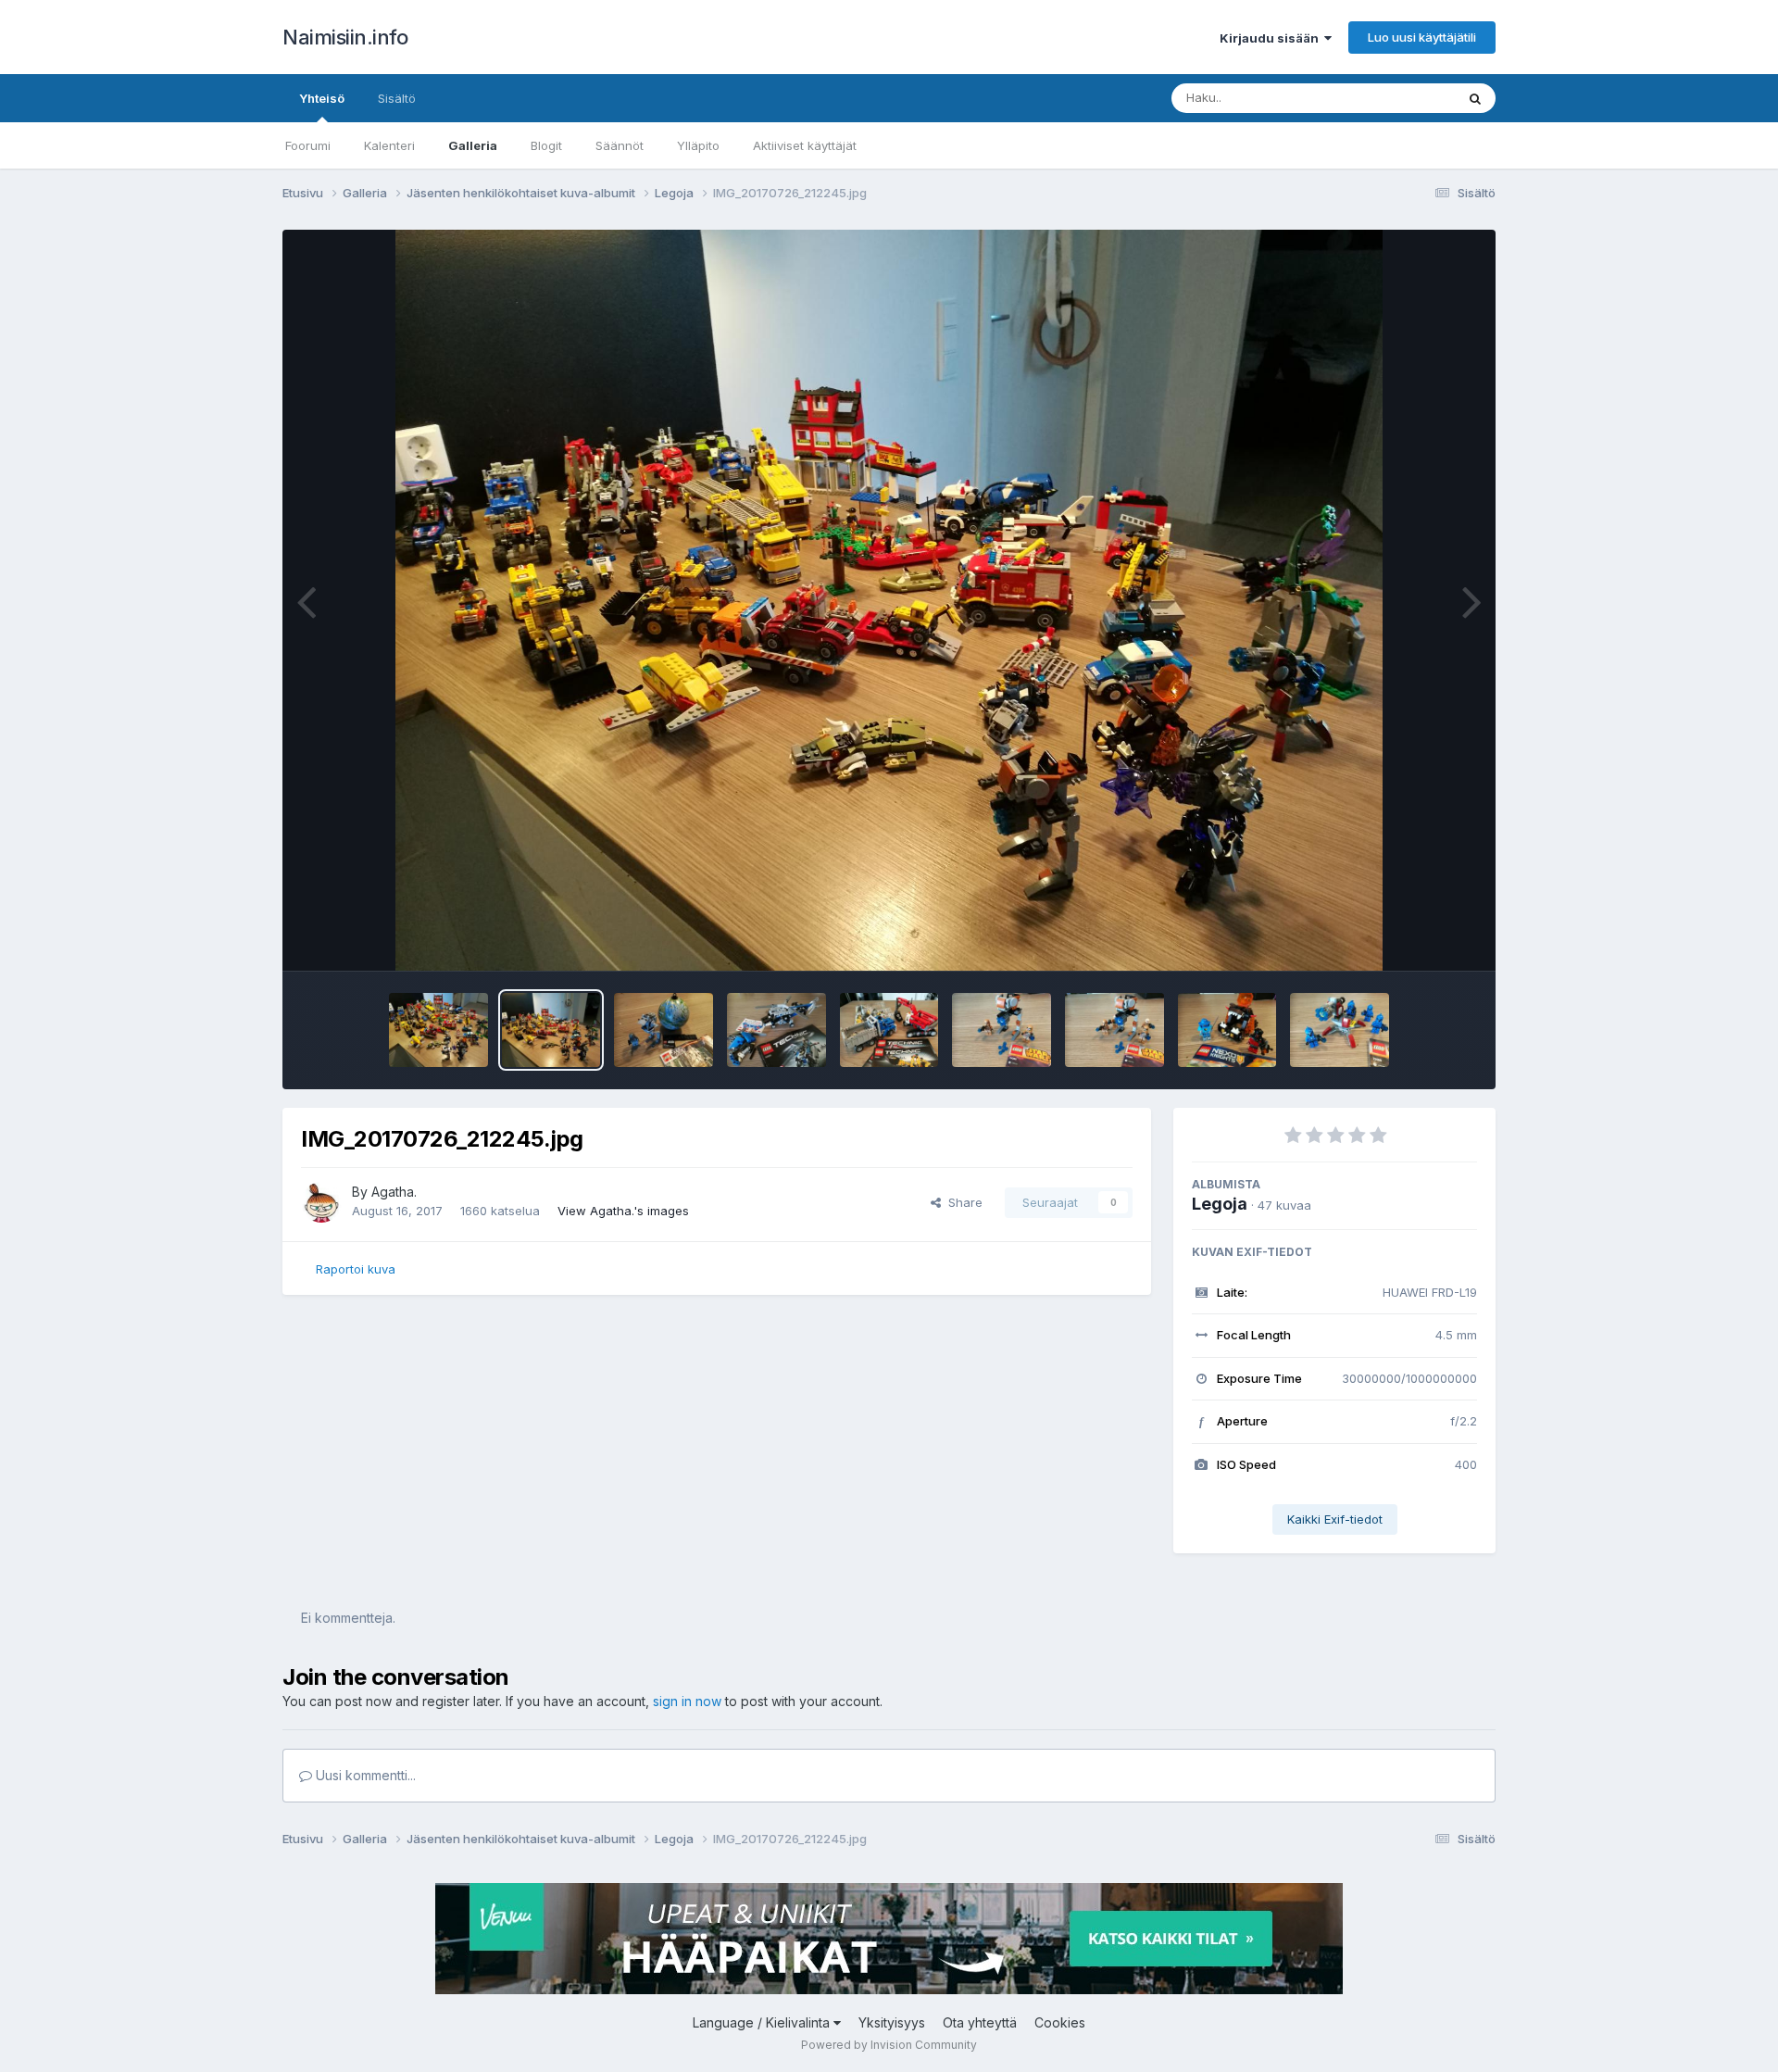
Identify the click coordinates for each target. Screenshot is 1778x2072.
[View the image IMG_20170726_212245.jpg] (551, 1030)
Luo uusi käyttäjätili (1422, 37)
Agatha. (394, 1192)
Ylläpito (698, 145)
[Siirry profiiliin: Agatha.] (321, 1202)
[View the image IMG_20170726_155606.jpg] (1227, 1030)
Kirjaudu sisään (1272, 38)
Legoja (1220, 1204)
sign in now (687, 1701)
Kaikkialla (1404, 98)
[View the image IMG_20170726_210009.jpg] (776, 1030)
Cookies (1060, 2022)
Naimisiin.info (345, 37)
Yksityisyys (892, 2022)
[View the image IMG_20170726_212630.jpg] (438, 1030)
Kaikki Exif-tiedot (1335, 1519)
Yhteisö (322, 98)
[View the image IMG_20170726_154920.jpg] (1340, 1030)
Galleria (473, 145)
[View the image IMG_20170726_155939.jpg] (1002, 1030)
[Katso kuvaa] (889, 600)
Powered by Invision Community (889, 2045)
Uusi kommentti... (364, 1775)
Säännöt (620, 145)
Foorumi (308, 145)
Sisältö (397, 98)
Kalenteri (389, 145)
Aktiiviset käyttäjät (805, 145)
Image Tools (1419, 937)
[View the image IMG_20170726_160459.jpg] (889, 1030)
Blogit (546, 145)
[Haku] (1475, 98)
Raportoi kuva (356, 1269)
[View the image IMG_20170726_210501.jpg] (664, 1030)
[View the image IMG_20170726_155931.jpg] (1114, 1030)
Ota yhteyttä (980, 2022)
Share (962, 1202)
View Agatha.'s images (623, 1211)
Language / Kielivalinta (763, 2022)
